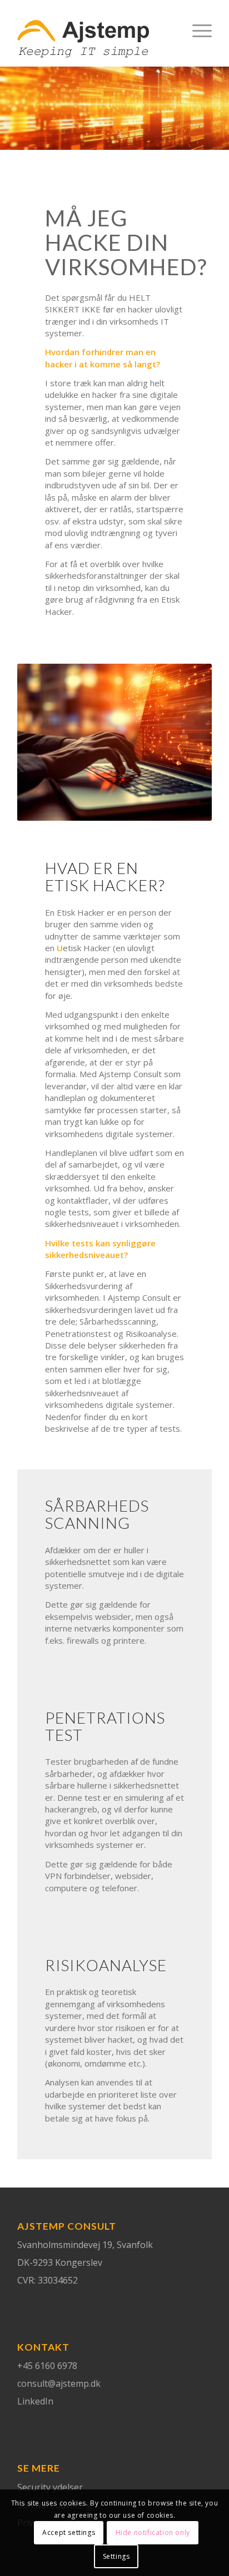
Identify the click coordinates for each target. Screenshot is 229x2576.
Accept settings (69, 2532)
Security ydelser (50, 2487)
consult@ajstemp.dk (59, 2383)
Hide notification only (153, 2532)
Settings (116, 2556)
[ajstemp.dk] (95, 39)
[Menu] (196, 39)
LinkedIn (35, 2401)
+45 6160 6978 (47, 2366)
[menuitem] (196, 39)
